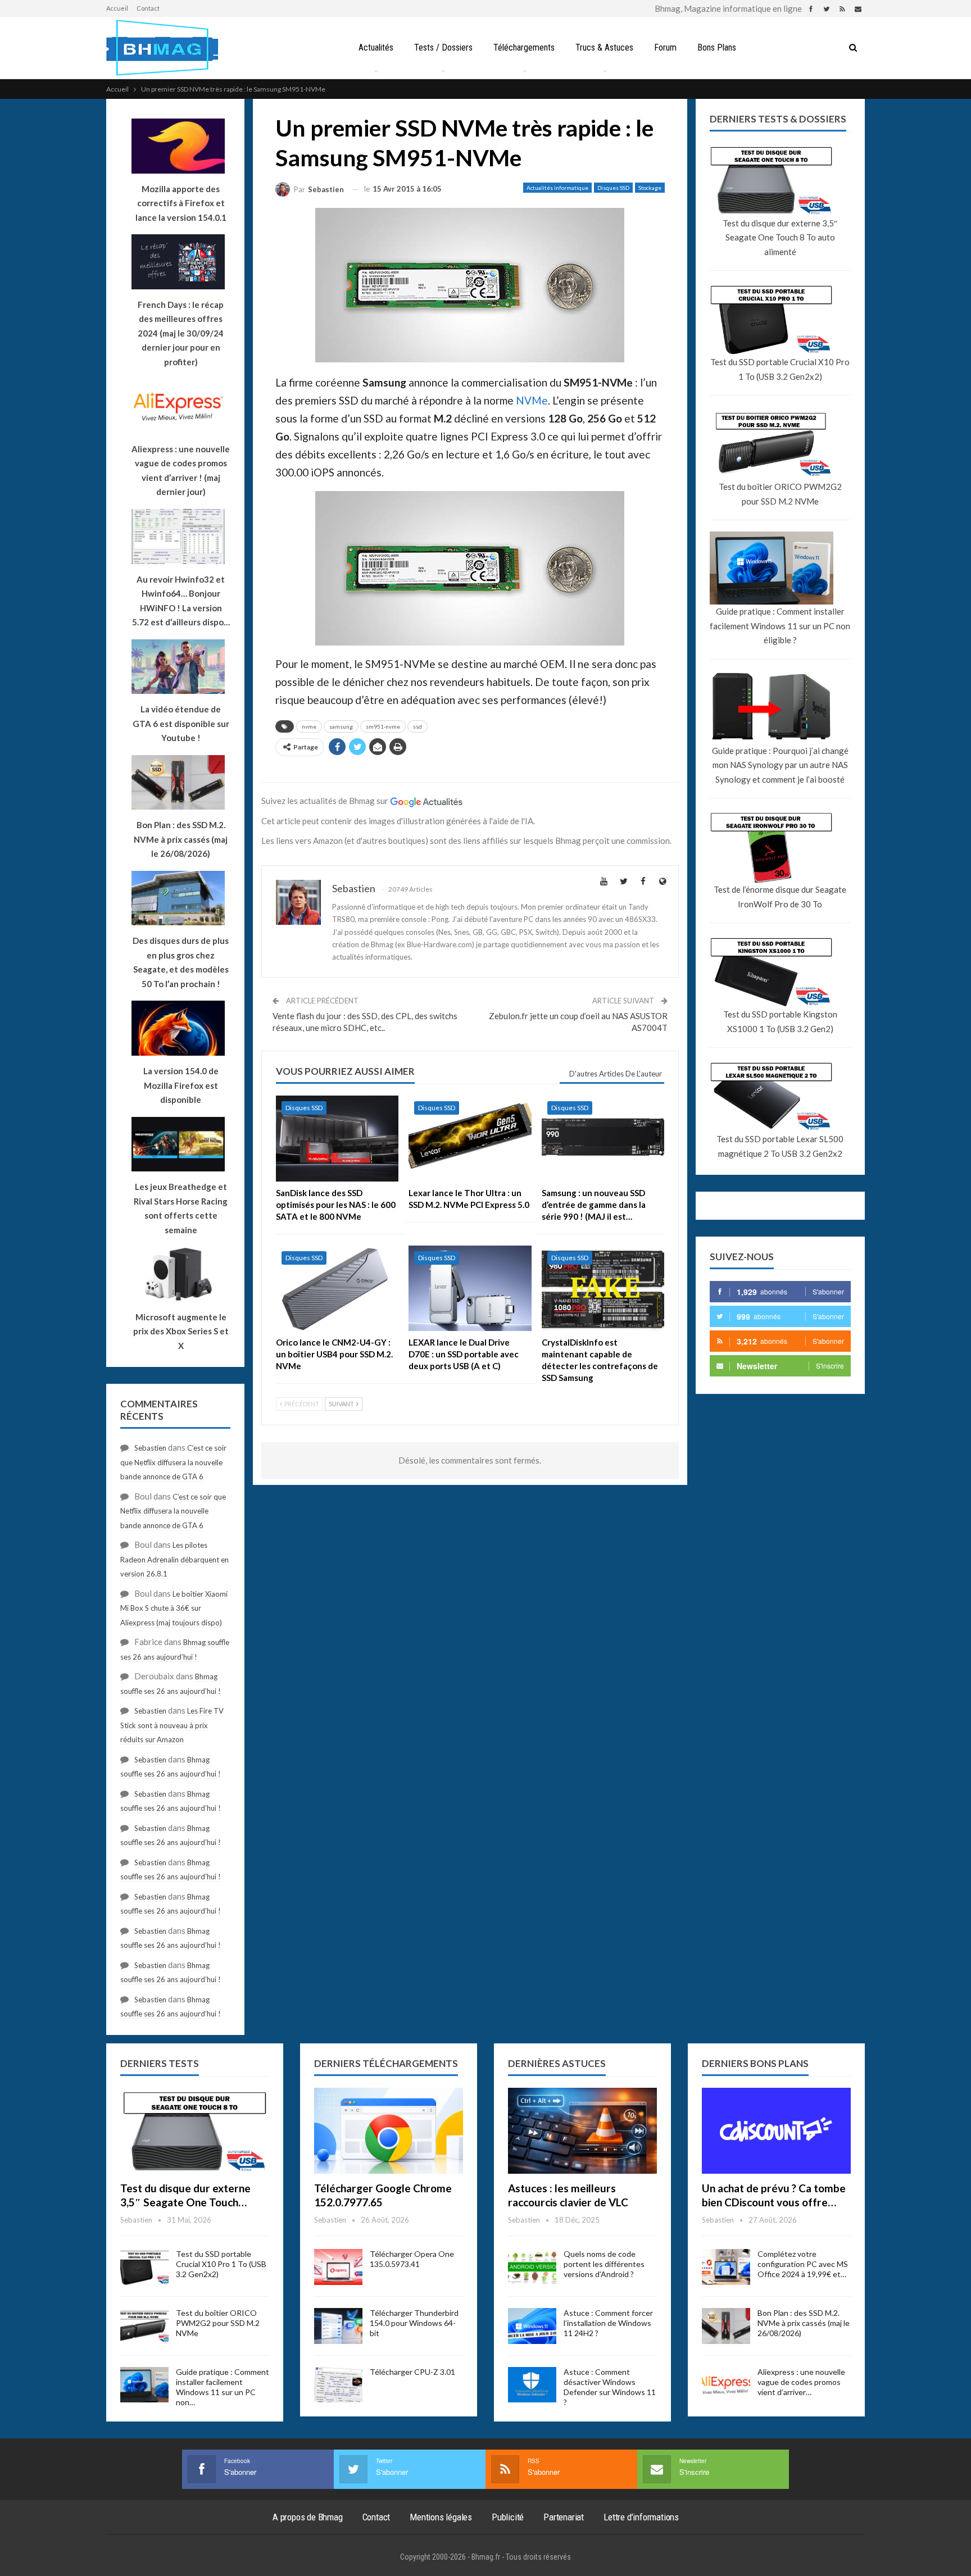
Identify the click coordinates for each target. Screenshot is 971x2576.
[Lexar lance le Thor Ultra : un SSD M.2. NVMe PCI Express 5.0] (470, 1139)
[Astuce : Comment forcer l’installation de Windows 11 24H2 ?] (532, 2326)
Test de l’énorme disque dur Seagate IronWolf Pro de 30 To (780, 897)
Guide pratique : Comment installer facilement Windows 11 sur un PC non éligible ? (780, 626)
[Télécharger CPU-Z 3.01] (338, 2385)
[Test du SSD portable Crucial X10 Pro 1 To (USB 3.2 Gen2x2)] (144, 2267)
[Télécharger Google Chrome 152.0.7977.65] (389, 2131)
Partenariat (564, 2517)
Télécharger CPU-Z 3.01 (412, 2372)
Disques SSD (613, 188)
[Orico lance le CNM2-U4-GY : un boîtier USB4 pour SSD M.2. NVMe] (337, 1289)
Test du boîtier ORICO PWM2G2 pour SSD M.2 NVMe (780, 494)
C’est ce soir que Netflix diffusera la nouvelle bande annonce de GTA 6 (173, 1462)
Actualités (376, 47)
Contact (148, 8)
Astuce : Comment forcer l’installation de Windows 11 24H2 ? (608, 2323)
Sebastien (150, 1448)
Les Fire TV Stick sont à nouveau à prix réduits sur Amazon (172, 1725)
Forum (665, 47)
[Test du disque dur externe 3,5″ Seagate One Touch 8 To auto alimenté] (195, 2131)
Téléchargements (524, 47)
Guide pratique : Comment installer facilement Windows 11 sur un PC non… (223, 2387)
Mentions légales (441, 2517)
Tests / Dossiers (443, 47)
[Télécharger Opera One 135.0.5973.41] (338, 2267)
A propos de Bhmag (308, 2517)
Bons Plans (717, 47)
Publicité (508, 2517)
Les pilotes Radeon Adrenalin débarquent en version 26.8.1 (174, 1559)
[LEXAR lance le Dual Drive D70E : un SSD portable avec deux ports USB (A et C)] (470, 1289)
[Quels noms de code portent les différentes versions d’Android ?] (532, 2267)
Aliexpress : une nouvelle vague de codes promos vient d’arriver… (801, 2382)
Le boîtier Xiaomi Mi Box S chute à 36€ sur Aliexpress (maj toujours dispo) (174, 1608)
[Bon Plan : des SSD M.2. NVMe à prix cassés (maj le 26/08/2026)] (726, 2326)
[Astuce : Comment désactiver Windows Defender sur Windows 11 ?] (532, 2385)
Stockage (650, 188)
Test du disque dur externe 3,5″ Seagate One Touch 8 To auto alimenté (780, 237)
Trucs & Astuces (604, 47)
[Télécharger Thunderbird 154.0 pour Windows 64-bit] (338, 2326)
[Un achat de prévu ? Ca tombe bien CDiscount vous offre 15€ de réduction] (776, 2131)
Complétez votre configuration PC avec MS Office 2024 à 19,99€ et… (803, 2264)
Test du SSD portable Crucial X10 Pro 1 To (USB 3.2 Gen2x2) (780, 369)
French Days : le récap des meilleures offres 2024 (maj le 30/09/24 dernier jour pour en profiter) (181, 333)
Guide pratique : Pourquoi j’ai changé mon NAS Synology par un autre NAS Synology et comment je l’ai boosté (780, 765)
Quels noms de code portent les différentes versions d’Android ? (604, 2264)
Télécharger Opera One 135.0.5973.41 (412, 2259)
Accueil (117, 8)
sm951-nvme (383, 726)
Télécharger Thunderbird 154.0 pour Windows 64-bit (414, 2323)
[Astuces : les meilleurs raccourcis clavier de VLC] (582, 2131)
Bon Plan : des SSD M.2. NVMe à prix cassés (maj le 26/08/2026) (804, 2323)
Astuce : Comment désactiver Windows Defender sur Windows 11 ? (610, 2387)
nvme (309, 726)
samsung (341, 726)
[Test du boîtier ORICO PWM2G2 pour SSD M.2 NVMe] (144, 2326)
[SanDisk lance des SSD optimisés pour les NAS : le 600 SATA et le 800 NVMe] (337, 1139)
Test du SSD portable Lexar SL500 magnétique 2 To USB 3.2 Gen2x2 (780, 1146)
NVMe (532, 400)
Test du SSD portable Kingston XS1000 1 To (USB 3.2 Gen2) (780, 1021)
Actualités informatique (557, 188)
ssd (418, 726)
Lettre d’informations (641, 2517)
